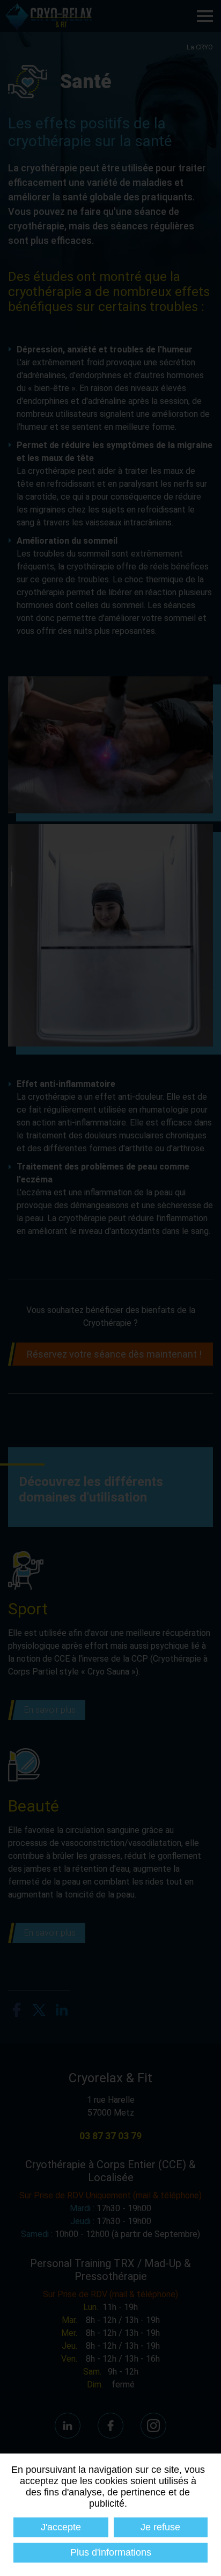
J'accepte (61, 2527)
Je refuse (160, 2527)
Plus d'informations (111, 2552)
